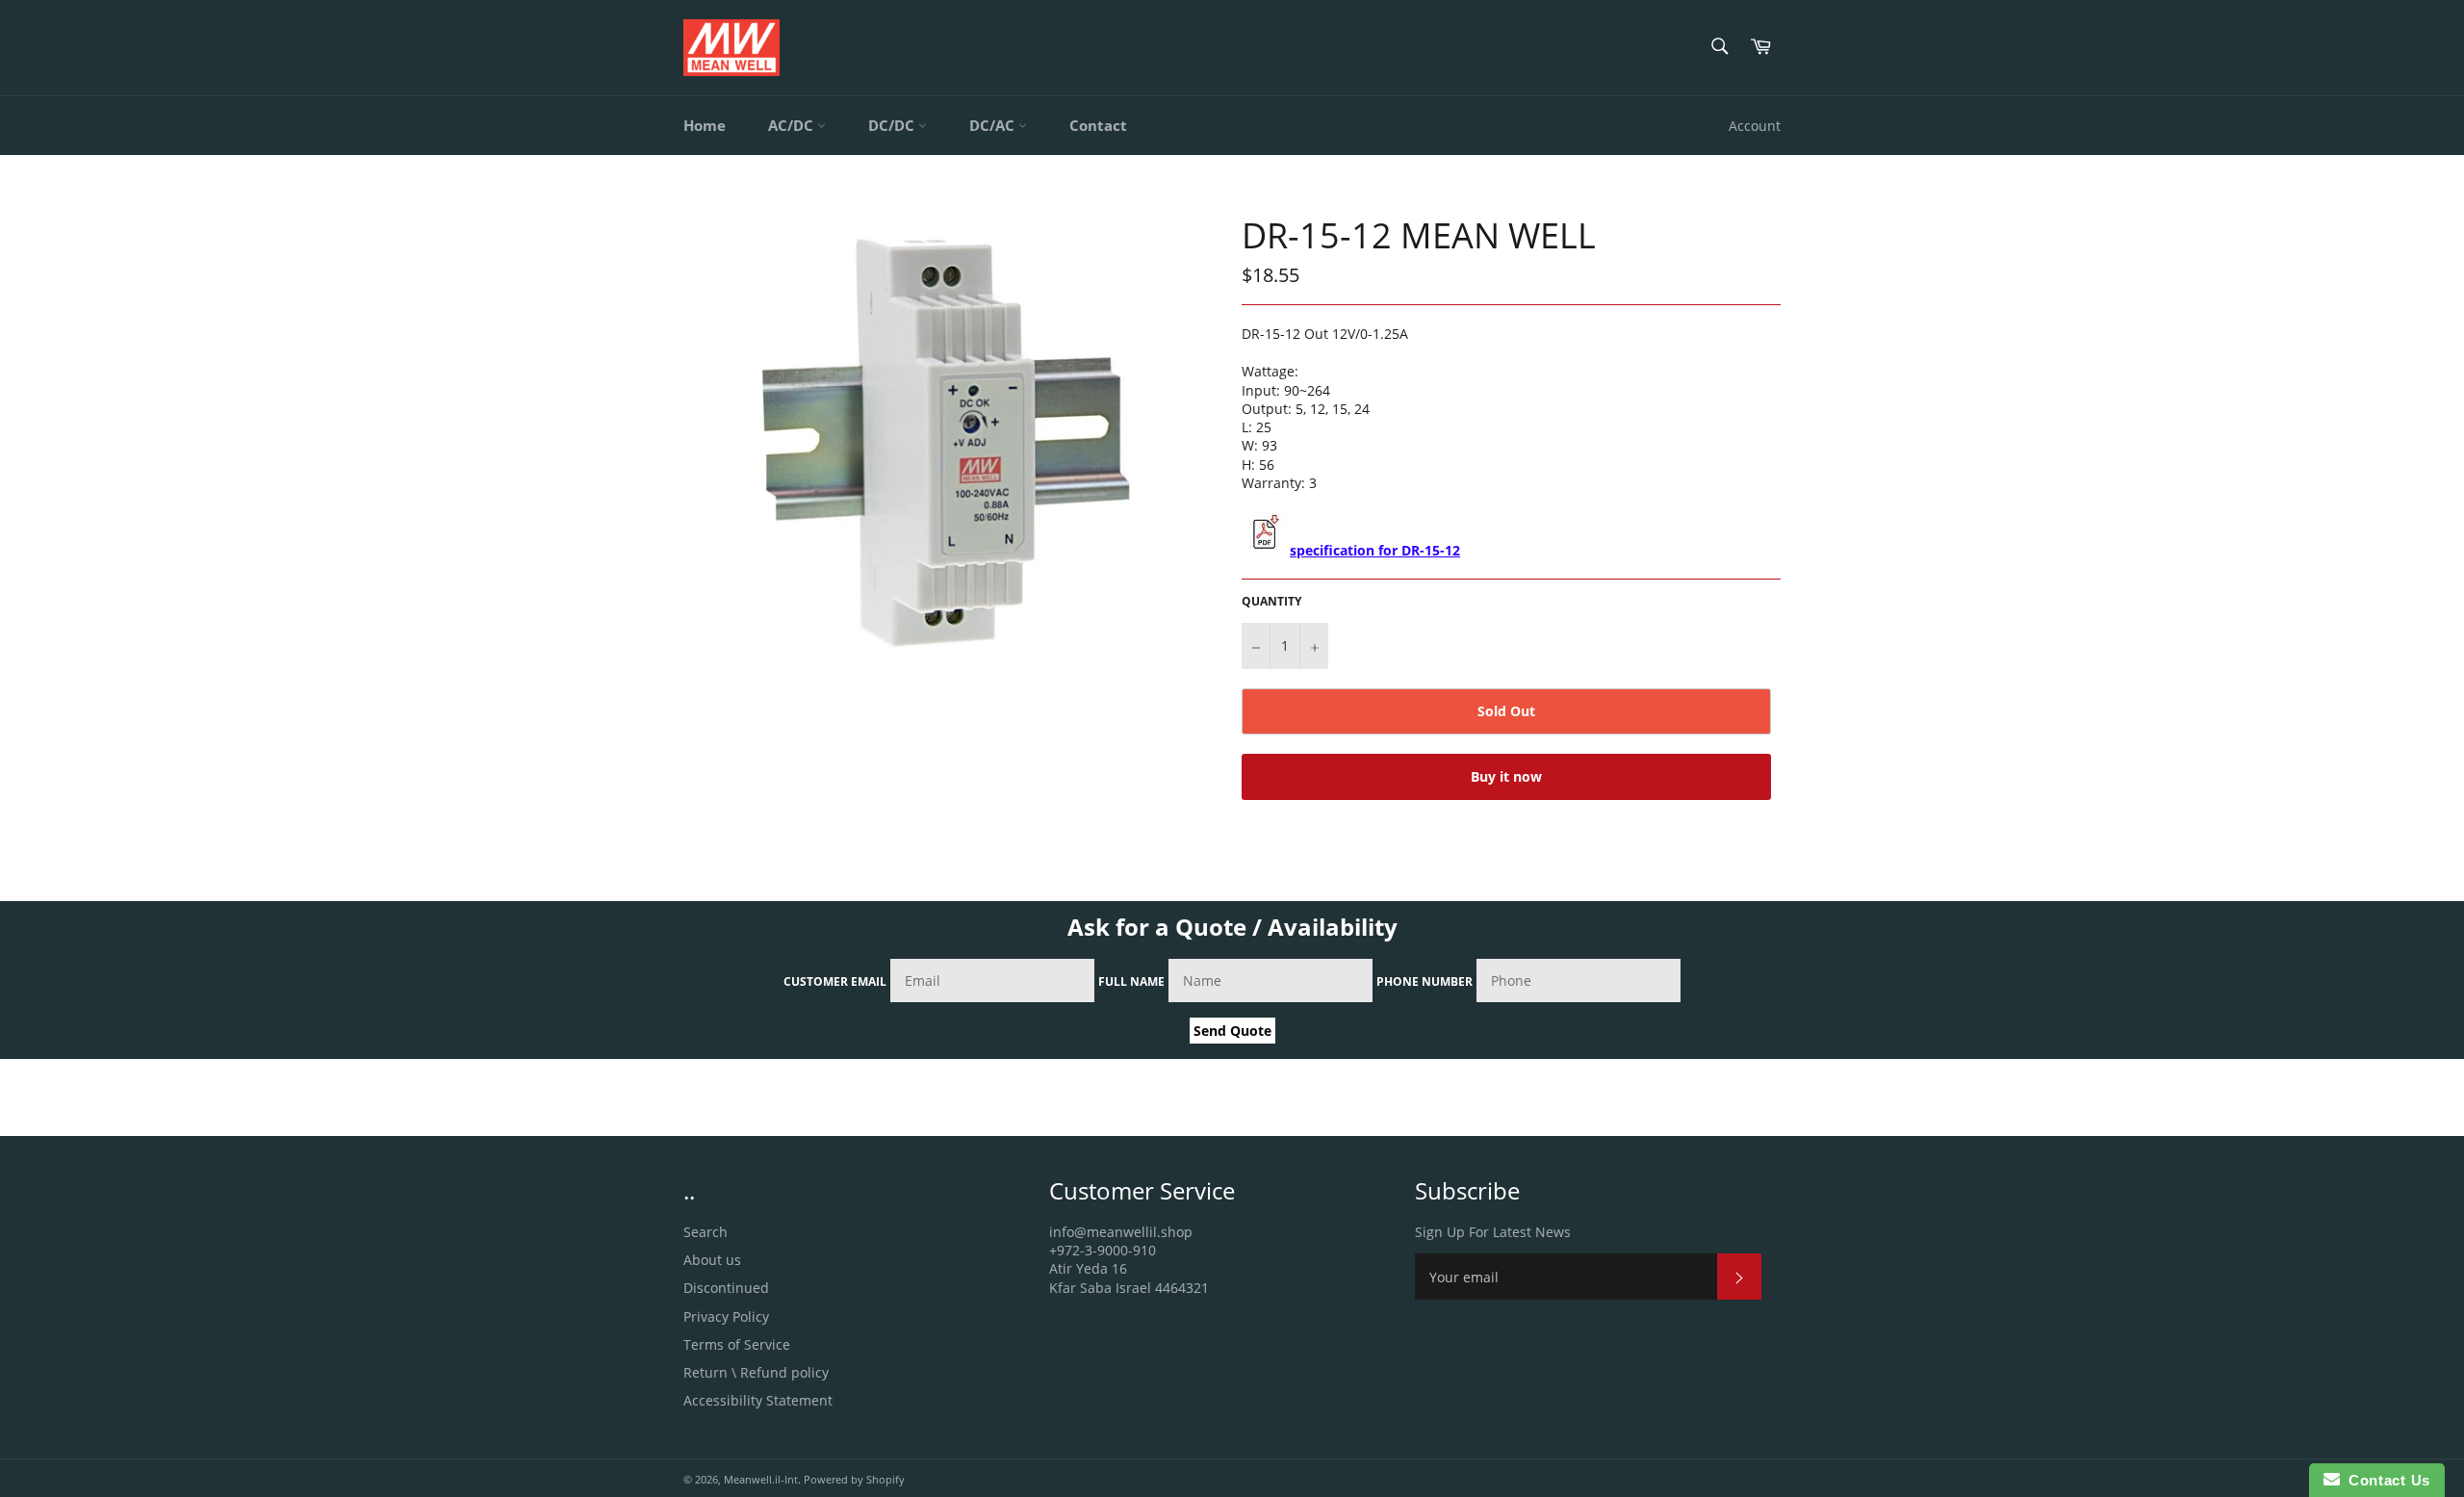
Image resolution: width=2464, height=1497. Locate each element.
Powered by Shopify (854, 1479)
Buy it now (1506, 776)
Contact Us (2385, 1480)
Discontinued (726, 1288)
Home (705, 125)
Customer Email (835, 981)
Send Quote (1232, 1031)
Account (1755, 126)
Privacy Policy (726, 1316)
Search (706, 1232)
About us (712, 1260)
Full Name (1131, 981)
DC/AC (994, 125)
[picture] (1264, 550)
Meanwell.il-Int (761, 1479)
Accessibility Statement (758, 1400)
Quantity (1271, 602)
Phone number (1424, 981)
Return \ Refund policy (756, 1372)
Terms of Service (737, 1344)
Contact (1098, 125)
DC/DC (893, 125)
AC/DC (793, 125)
